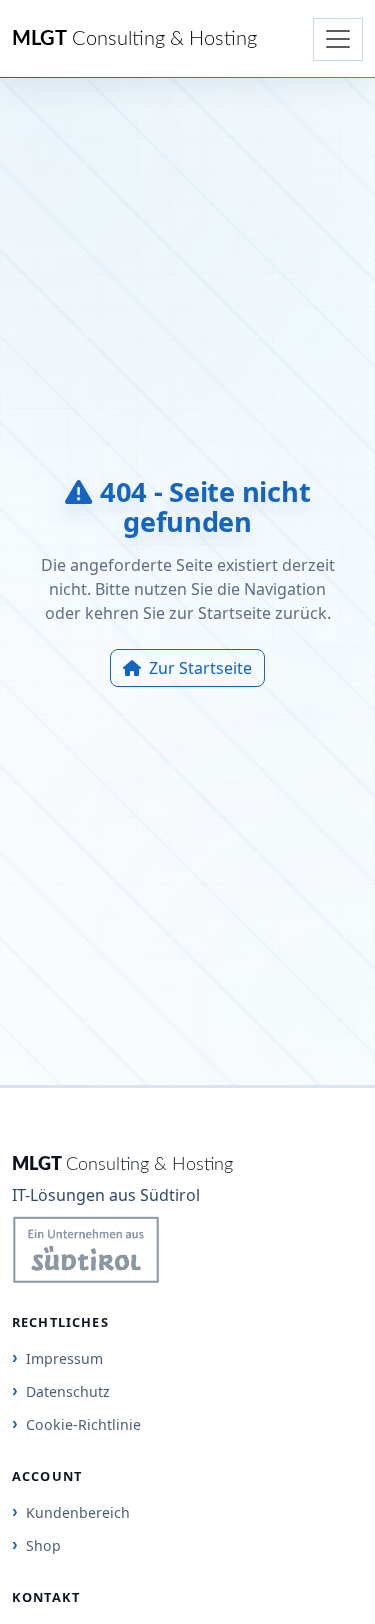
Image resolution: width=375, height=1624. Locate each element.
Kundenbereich (78, 1512)
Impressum (64, 1358)
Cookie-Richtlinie (83, 1424)
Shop (43, 1545)
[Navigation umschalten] (338, 39)
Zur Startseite (200, 668)
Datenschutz (68, 1391)
